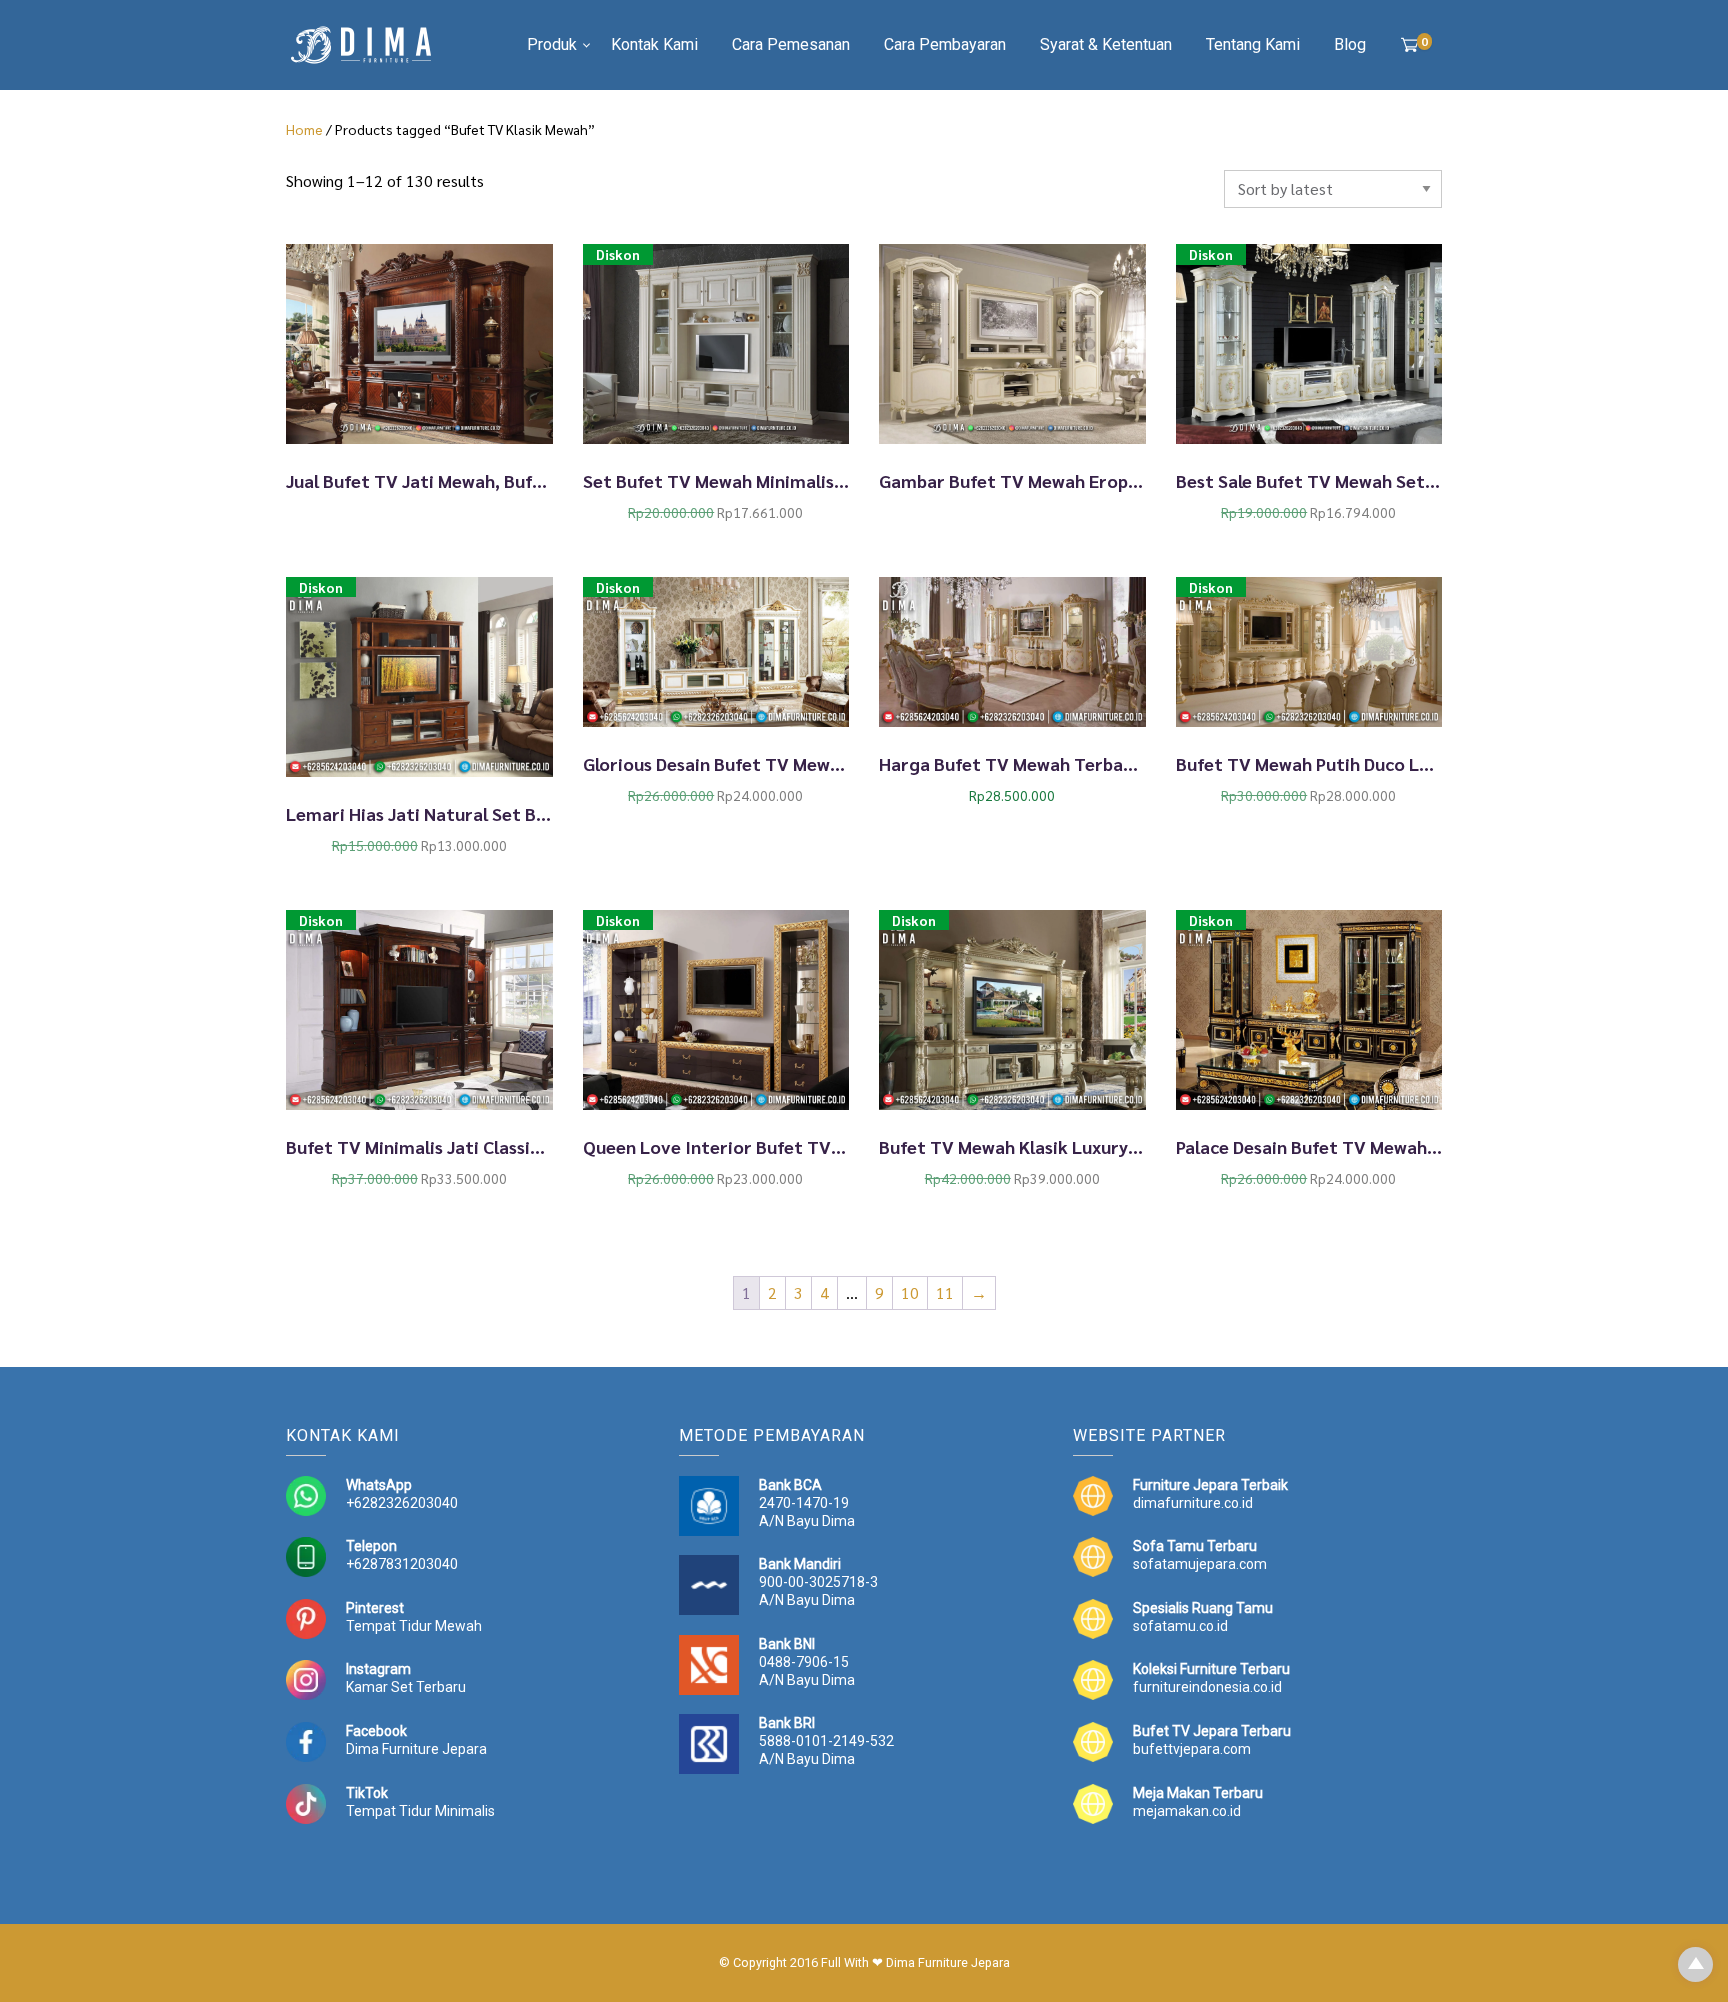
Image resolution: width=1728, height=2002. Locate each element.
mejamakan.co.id (1187, 1811)
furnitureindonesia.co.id (1207, 1687)
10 (910, 1292)
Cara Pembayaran (945, 44)
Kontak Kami (654, 44)
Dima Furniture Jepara (416, 1749)
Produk (552, 44)
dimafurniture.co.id (1193, 1503)
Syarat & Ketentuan (1106, 44)
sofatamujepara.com (1200, 1564)
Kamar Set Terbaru (406, 1687)
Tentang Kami (1253, 44)
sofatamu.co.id (1180, 1626)
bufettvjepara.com (1192, 1749)
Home (304, 129)
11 (945, 1292)
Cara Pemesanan (791, 44)
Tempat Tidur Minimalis (420, 1811)
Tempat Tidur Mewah (414, 1626)
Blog (1350, 44)
